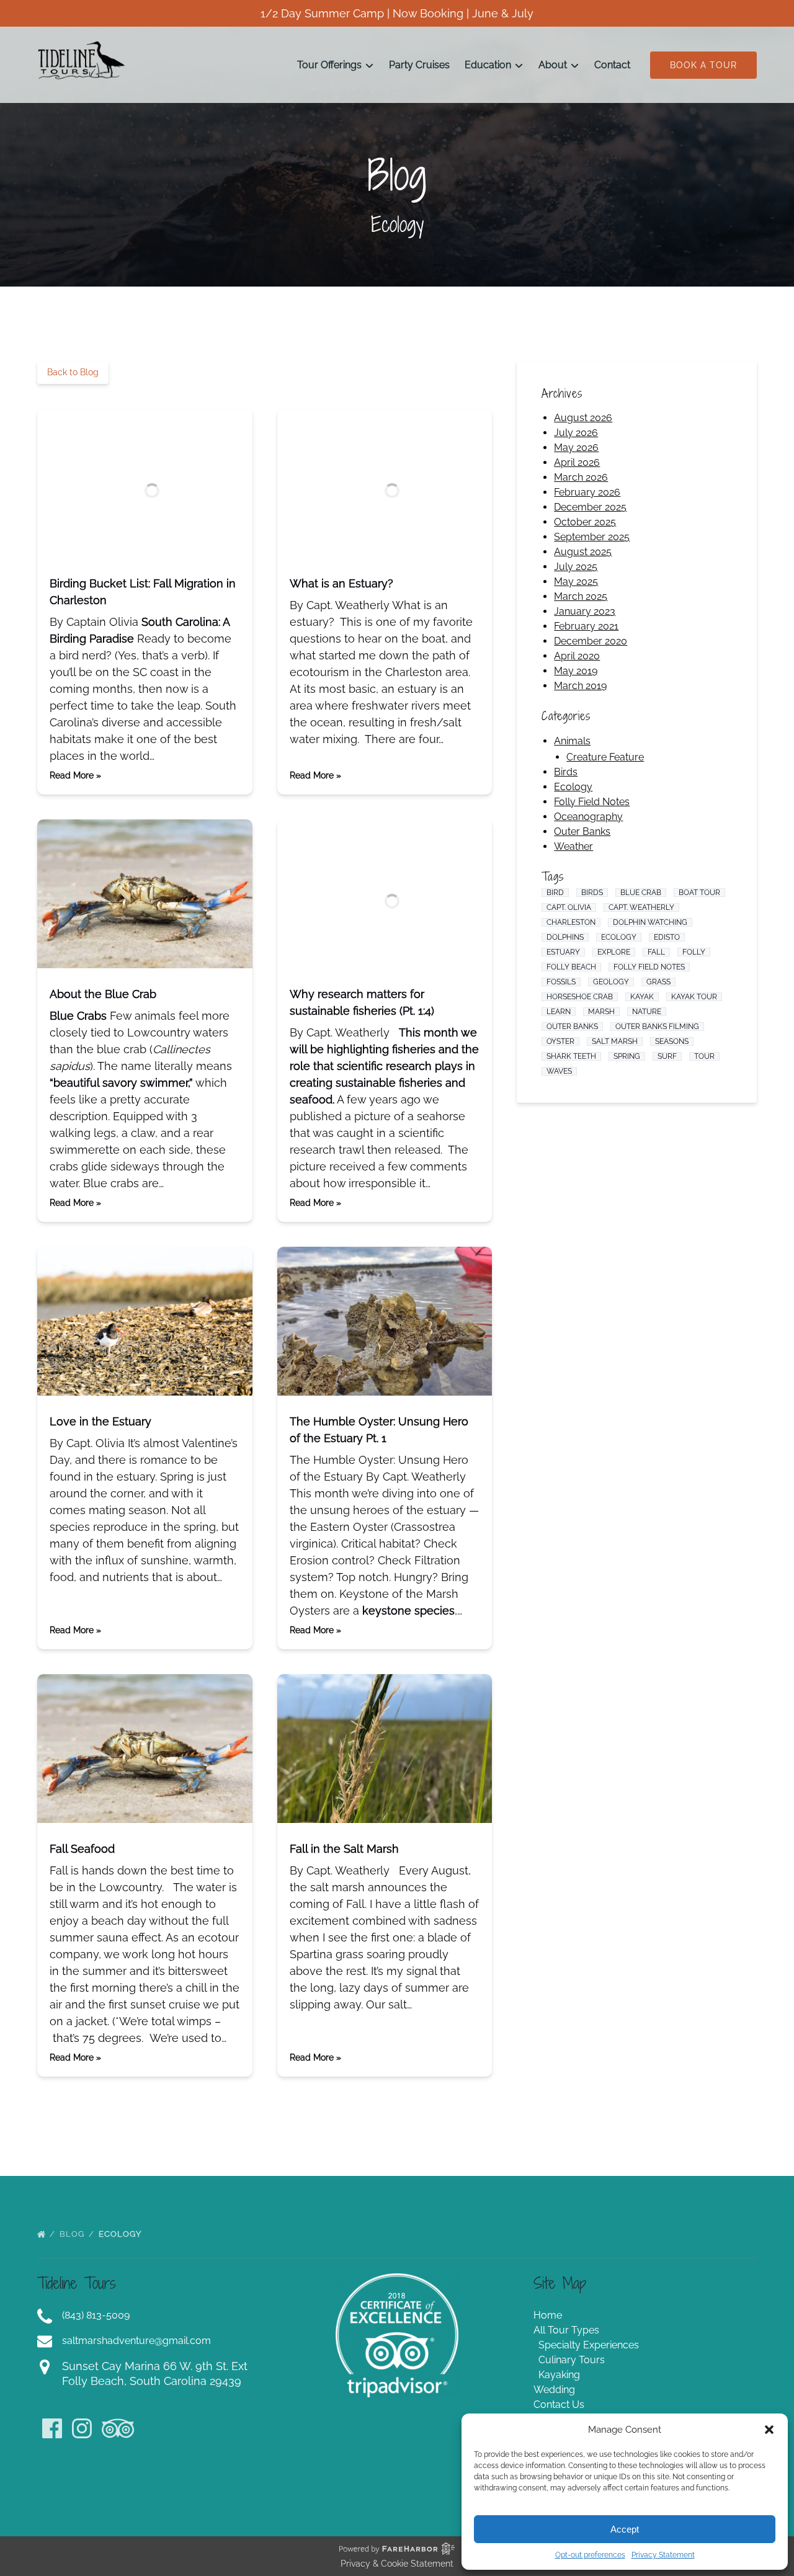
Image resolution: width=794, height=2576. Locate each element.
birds (592, 893)
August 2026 (583, 418)
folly (694, 952)
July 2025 (576, 567)
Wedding (554, 2390)
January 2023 (585, 611)
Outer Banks (582, 831)
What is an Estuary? (341, 583)
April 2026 (577, 462)
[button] (769, 2430)
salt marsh (615, 1041)
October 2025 (585, 522)
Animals (572, 741)
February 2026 (587, 492)
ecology (619, 937)
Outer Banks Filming (657, 1027)
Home (548, 2315)
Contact (612, 65)
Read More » (75, 775)
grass (658, 982)
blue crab (641, 893)
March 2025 (581, 596)
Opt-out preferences (590, 2555)
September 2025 (592, 537)
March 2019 (580, 686)
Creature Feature (605, 757)
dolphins (565, 937)
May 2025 (576, 582)
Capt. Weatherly (641, 907)
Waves (559, 1071)
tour (704, 1056)
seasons (672, 1041)
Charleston (571, 922)
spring (627, 1056)
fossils (561, 982)
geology (611, 982)
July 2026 (576, 433)
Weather (573, 846)
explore (614, 952)
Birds (566, 772)
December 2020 (591, 641)
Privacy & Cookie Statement (397, 2564)
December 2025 (590, 507)
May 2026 (576, 448)
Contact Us (559, 2404)
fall (656, 952)
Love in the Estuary (100, 1421)
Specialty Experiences (589, 2345)
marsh (601, 1012)
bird (555, 893)
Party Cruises (419, 65)
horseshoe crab (580, 997)
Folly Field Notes (592, 802)
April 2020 (577, 656)
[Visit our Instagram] (82, 2428)
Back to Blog (73, 372)
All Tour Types (566, 2330)
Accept (625, 2529)
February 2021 (586, 626)
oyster (560, 1041)
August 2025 (583, 552)
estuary (563, 952)
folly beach (571, 967)
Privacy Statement (663, 2555)
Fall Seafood (82, 1849)
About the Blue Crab (103, 994)
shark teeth (571, 1056)
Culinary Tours (572, 2360)
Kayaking (559, 2375)
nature (647, 1012)
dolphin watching (650, 922)
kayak (642, 997)
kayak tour (694, 997)
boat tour (699, 893)
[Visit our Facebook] (52, 2428)
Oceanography (588, 817)
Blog (73, 2234)
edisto (667, 937)
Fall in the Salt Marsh (344, 1849)
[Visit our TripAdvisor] (118, 2428)
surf (667, 1056)
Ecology (573, 787)
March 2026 (581, 477)
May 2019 (576, 671)
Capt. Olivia (569, 907)
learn (559, 1012)
